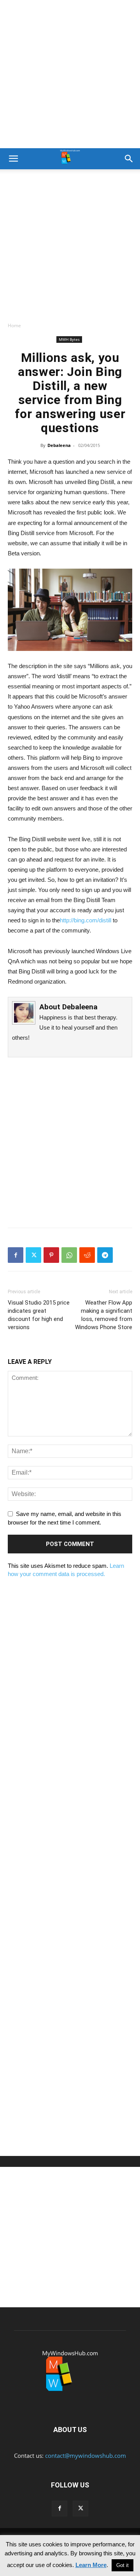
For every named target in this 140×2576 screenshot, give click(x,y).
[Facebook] (16, 1255)
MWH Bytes (69, 339)
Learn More (91, 2565)
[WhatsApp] (69, 1255)
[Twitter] (33, 1255)
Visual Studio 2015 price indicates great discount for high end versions (39, 1315)
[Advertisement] (70, 74)
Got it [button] (122, 2565)
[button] (13, 159)
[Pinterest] (51, 1255)
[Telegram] (105, 1255)
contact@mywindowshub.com (86, 2455)
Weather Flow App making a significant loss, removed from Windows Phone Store (104, 1315)
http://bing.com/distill (86, 920)
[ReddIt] (87, 1255)
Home (14, 325)
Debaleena (59, 445)
